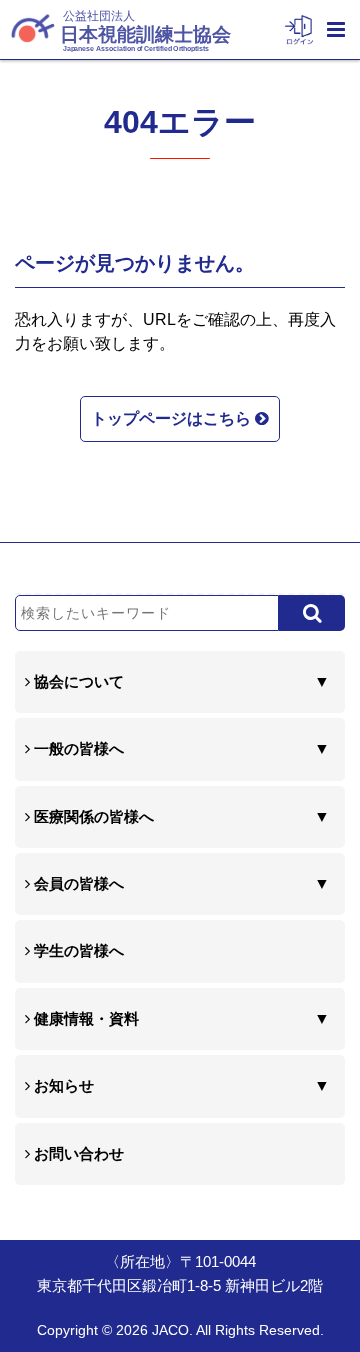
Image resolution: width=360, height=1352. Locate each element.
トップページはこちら (173, 418)
